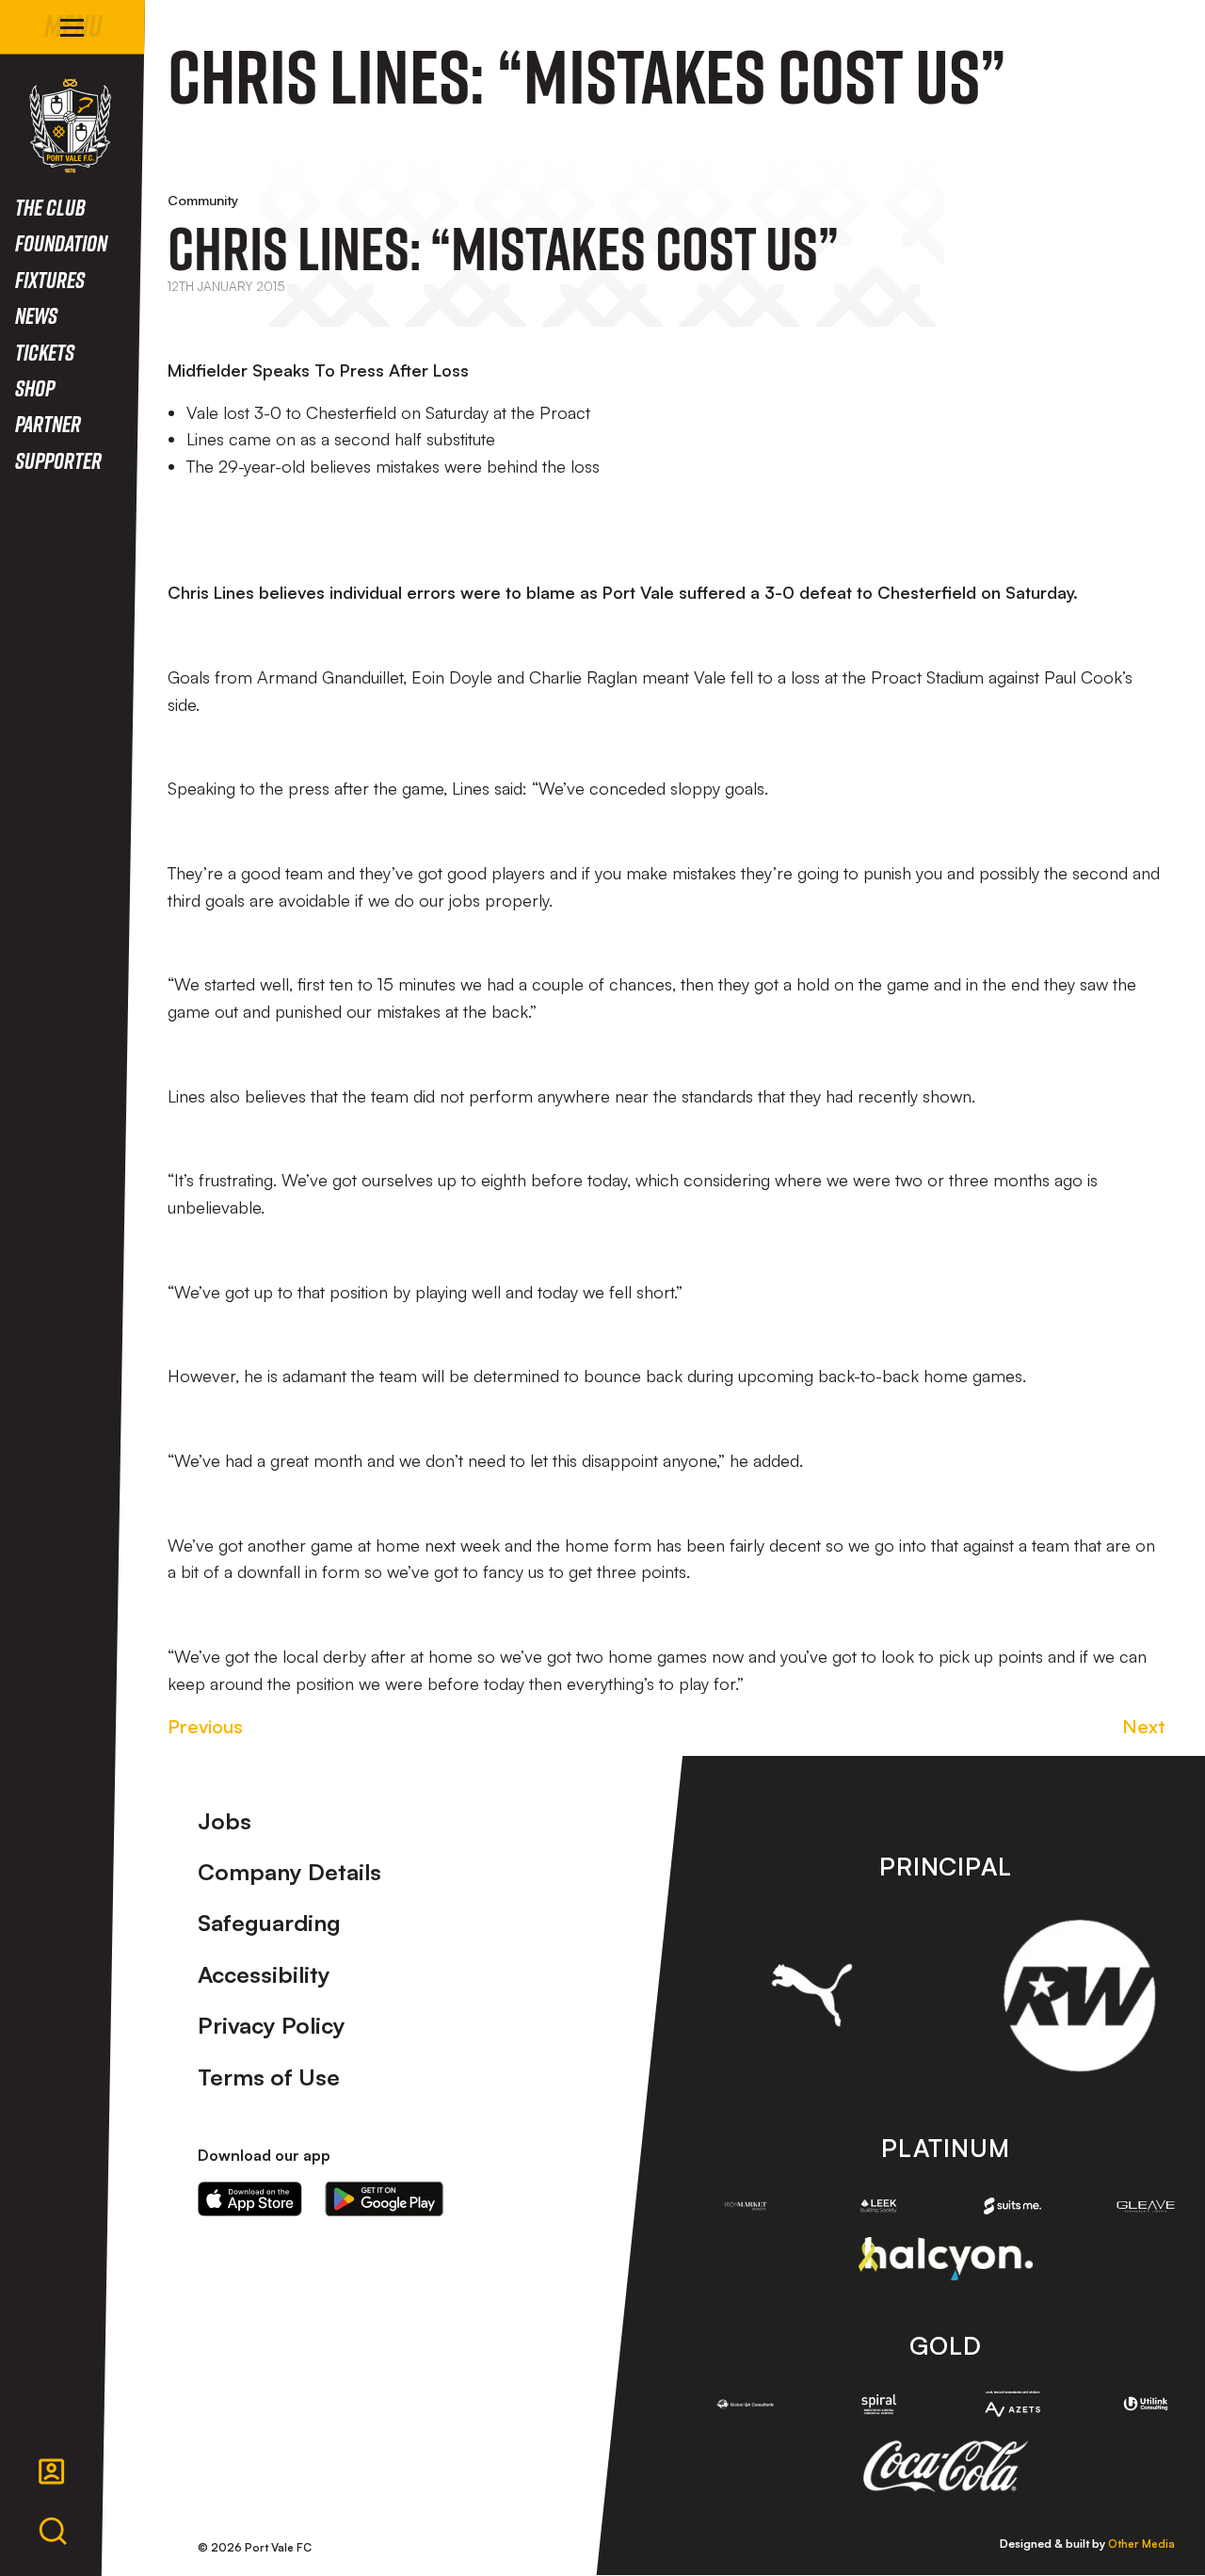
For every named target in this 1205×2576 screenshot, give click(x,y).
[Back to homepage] (70, 126)
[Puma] (812, 1995)
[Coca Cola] (946, 2467)
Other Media (1141, 2544)
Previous (205, 1726)
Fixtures (50, 279)
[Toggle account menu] (52, 2471)
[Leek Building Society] (879, 2206)
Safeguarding (269, 1923)
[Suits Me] (1013, 2206)
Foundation (61, 242)
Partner (48, 423)
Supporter (58, 460)
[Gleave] (1146, 2206)
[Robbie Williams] (1079, 1996)
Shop (35, 387)
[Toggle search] (53, 2532)
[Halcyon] (946, 2258)
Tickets (45, 352)
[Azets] (1013, 2404)
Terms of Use (269, 2077)
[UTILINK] (1146, 2403)
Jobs (225, 1821)
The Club (50, 207)
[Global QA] (746, 2404)
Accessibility (264, 1974)
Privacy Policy (272, 2025)
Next (1144, 1726)
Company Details (289, 1872)
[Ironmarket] (746, 2206)
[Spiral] (879, 2404)
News (36, 315)
